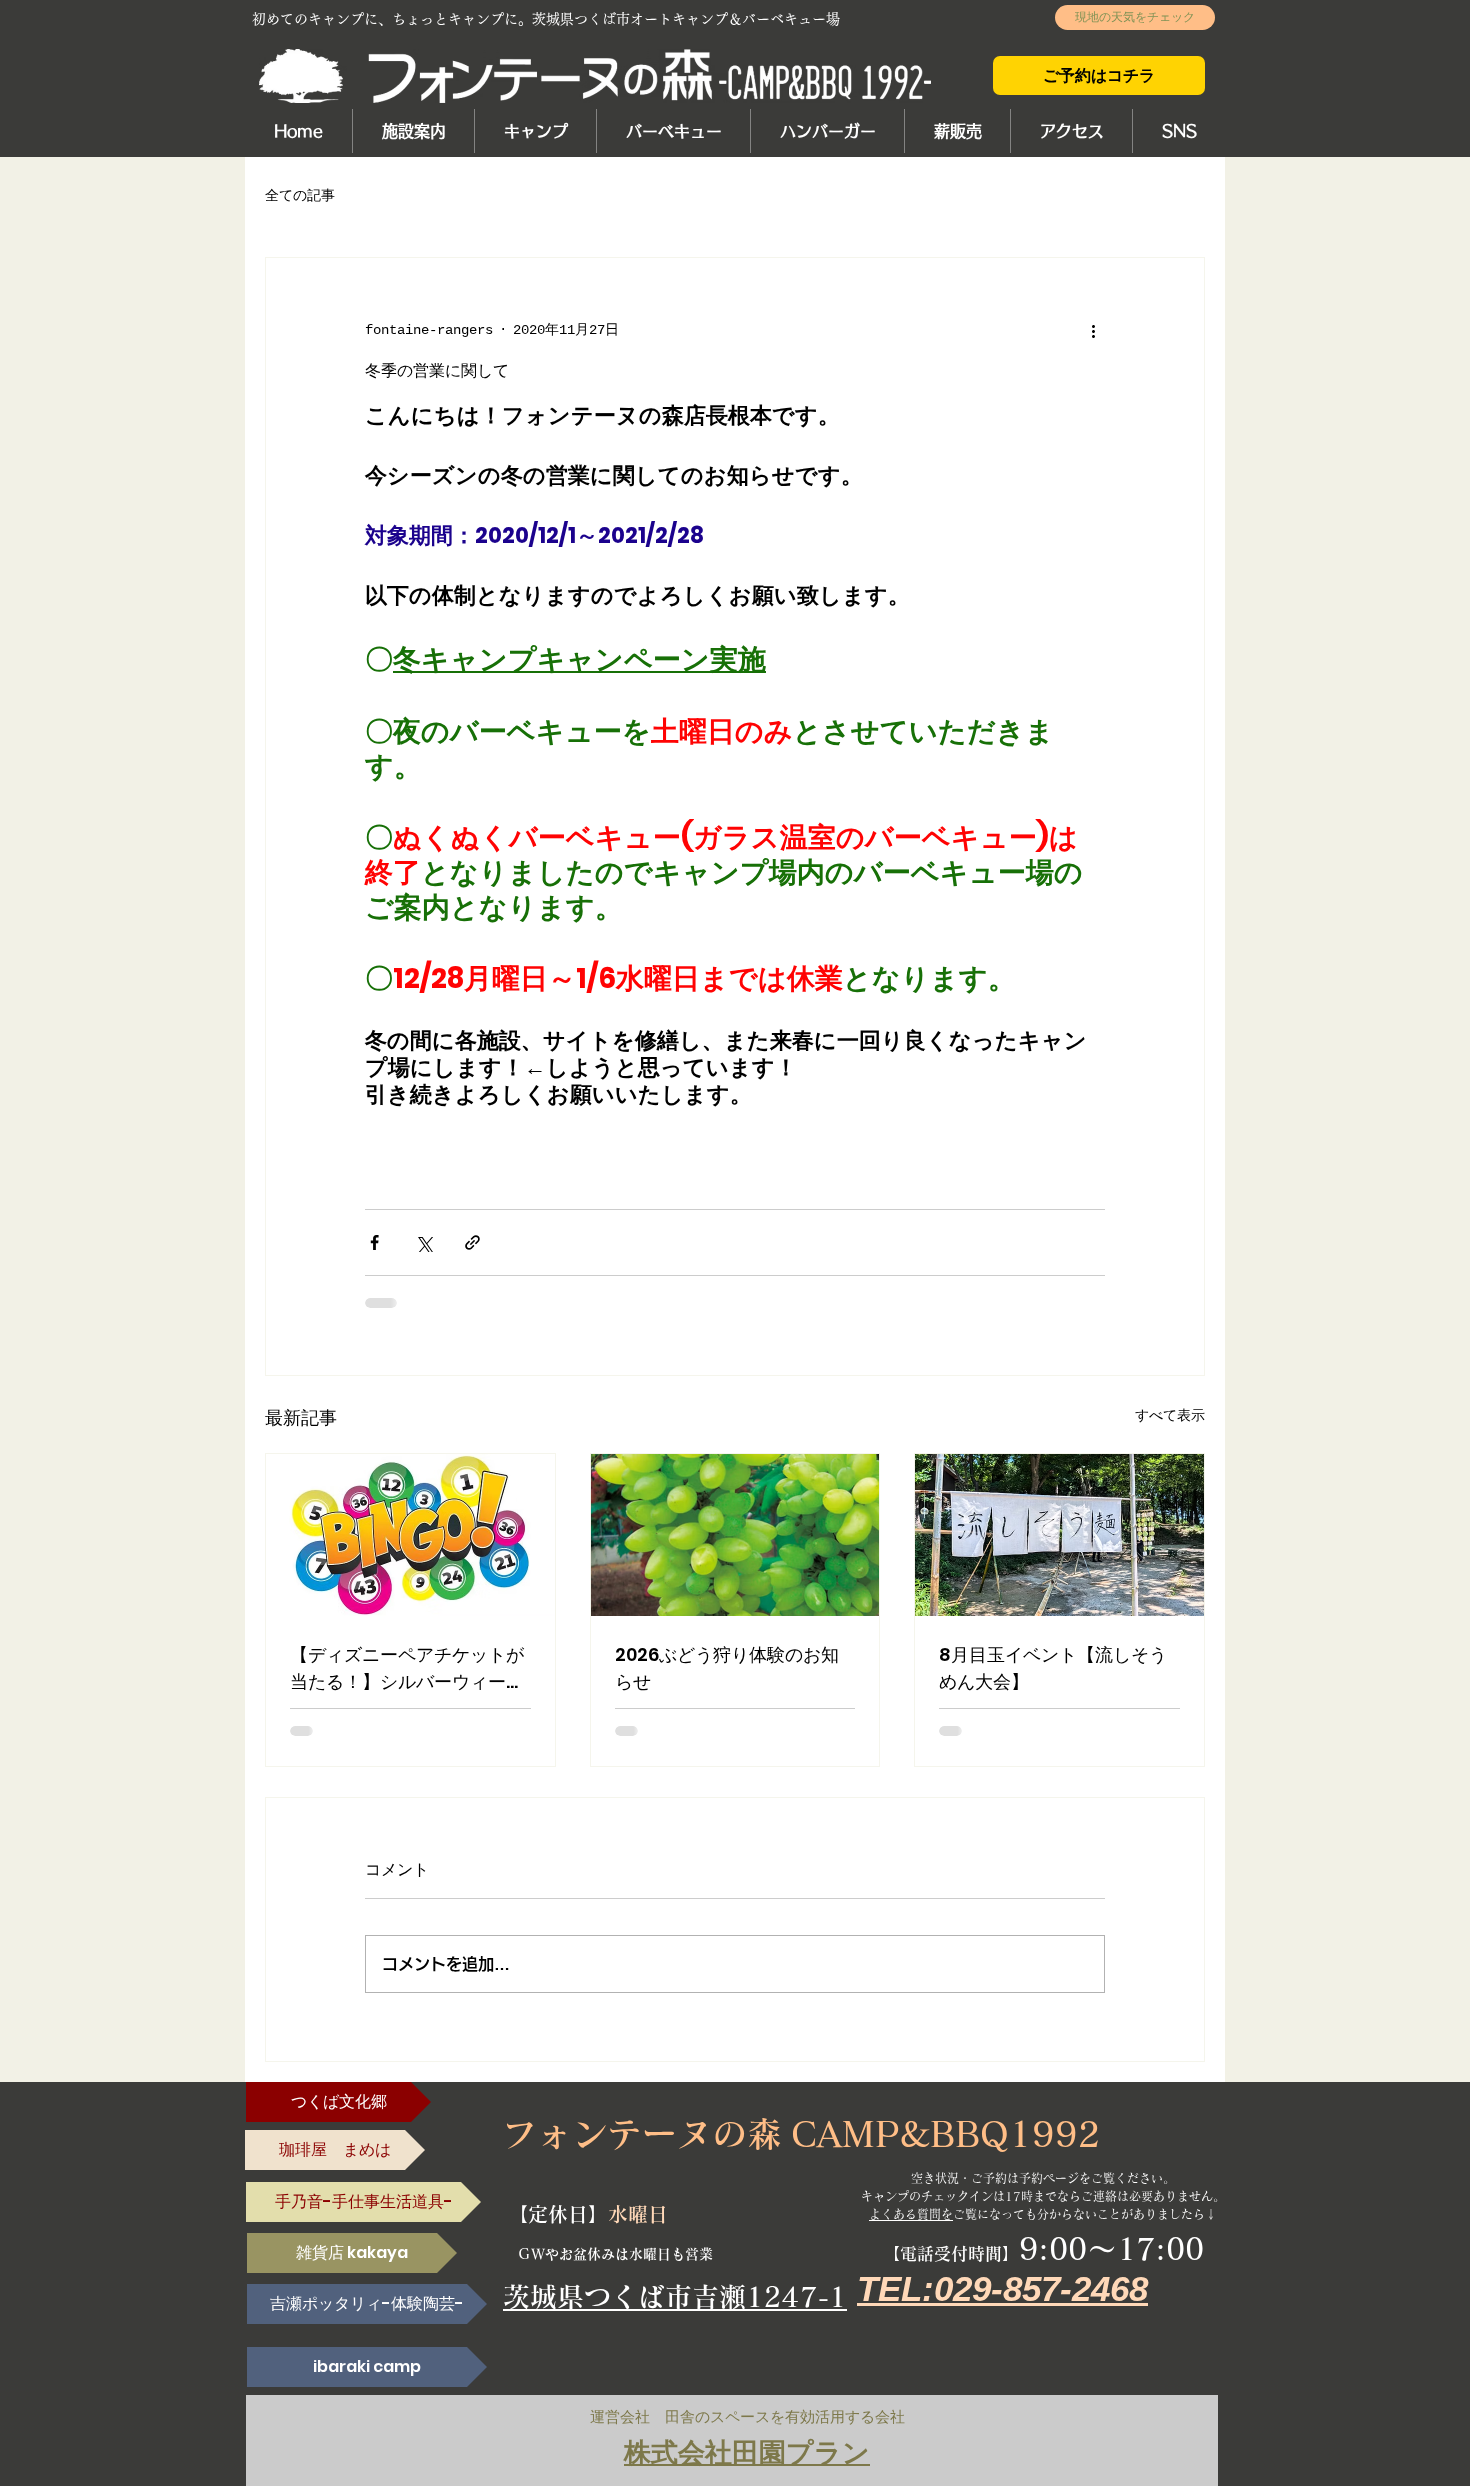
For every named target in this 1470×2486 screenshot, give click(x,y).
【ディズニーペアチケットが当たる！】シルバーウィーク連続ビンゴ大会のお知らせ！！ (407, 1668)
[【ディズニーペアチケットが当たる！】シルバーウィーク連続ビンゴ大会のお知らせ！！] (410, 1535)
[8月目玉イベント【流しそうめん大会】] (1059, 1535)
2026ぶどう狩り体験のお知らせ (727, 1668)
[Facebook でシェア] (374, 1242)
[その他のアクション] (1093, 330)
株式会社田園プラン (747, 2452)
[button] (413, 131)
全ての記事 (300, 196)
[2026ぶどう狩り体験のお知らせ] (735, 1535)
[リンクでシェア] (472, 1242)
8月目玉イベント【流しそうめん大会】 (1053, 1668)
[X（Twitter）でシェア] (423, 1242)
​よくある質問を (911, 2214)
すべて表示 (1170, 1416)
